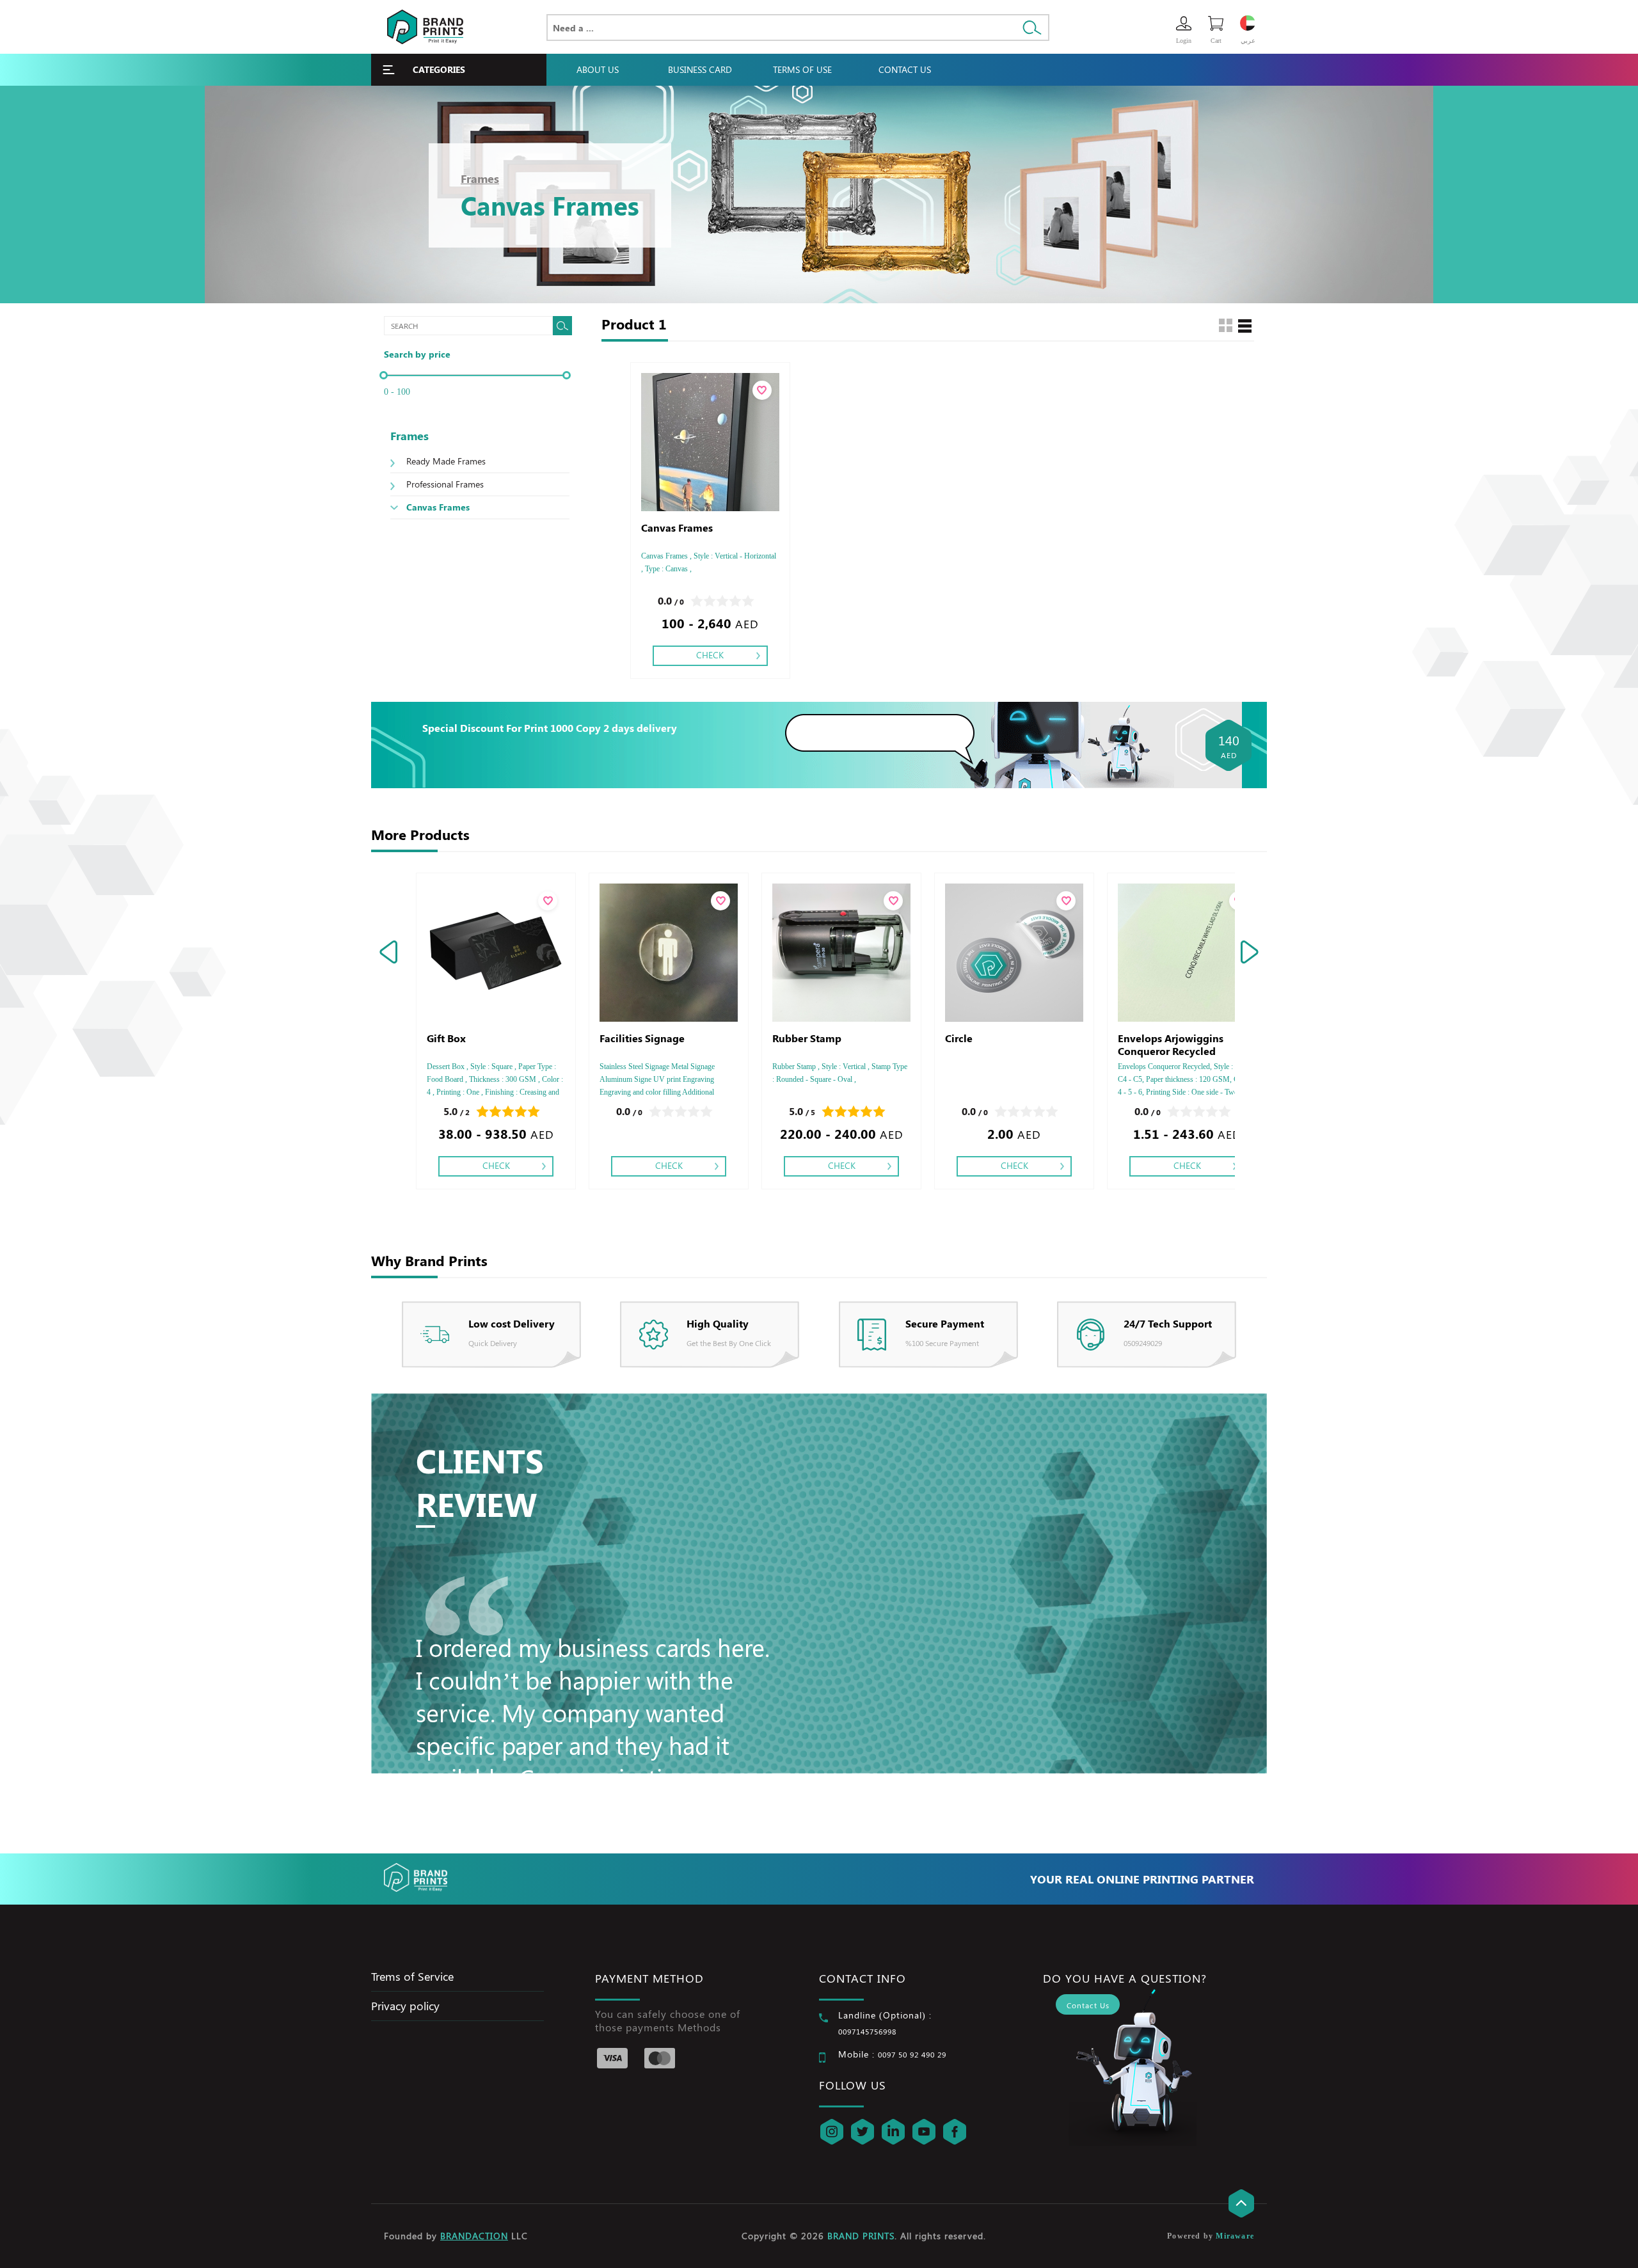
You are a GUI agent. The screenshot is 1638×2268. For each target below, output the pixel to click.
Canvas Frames (438, 507)
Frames (480, 178)
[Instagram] (832, 2132)
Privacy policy (405, 2006)
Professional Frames (445, 484)
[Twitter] (863, 2132)
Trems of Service (412, 1976)
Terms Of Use (802, 69)
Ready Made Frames (446, 461)
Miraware (1235, 2236)
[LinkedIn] (893, 2132)
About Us (598, 69)
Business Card (700, 69)
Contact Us (905, 69)
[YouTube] (924, 2132)
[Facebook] (955, 2132)
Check (710, 655)
